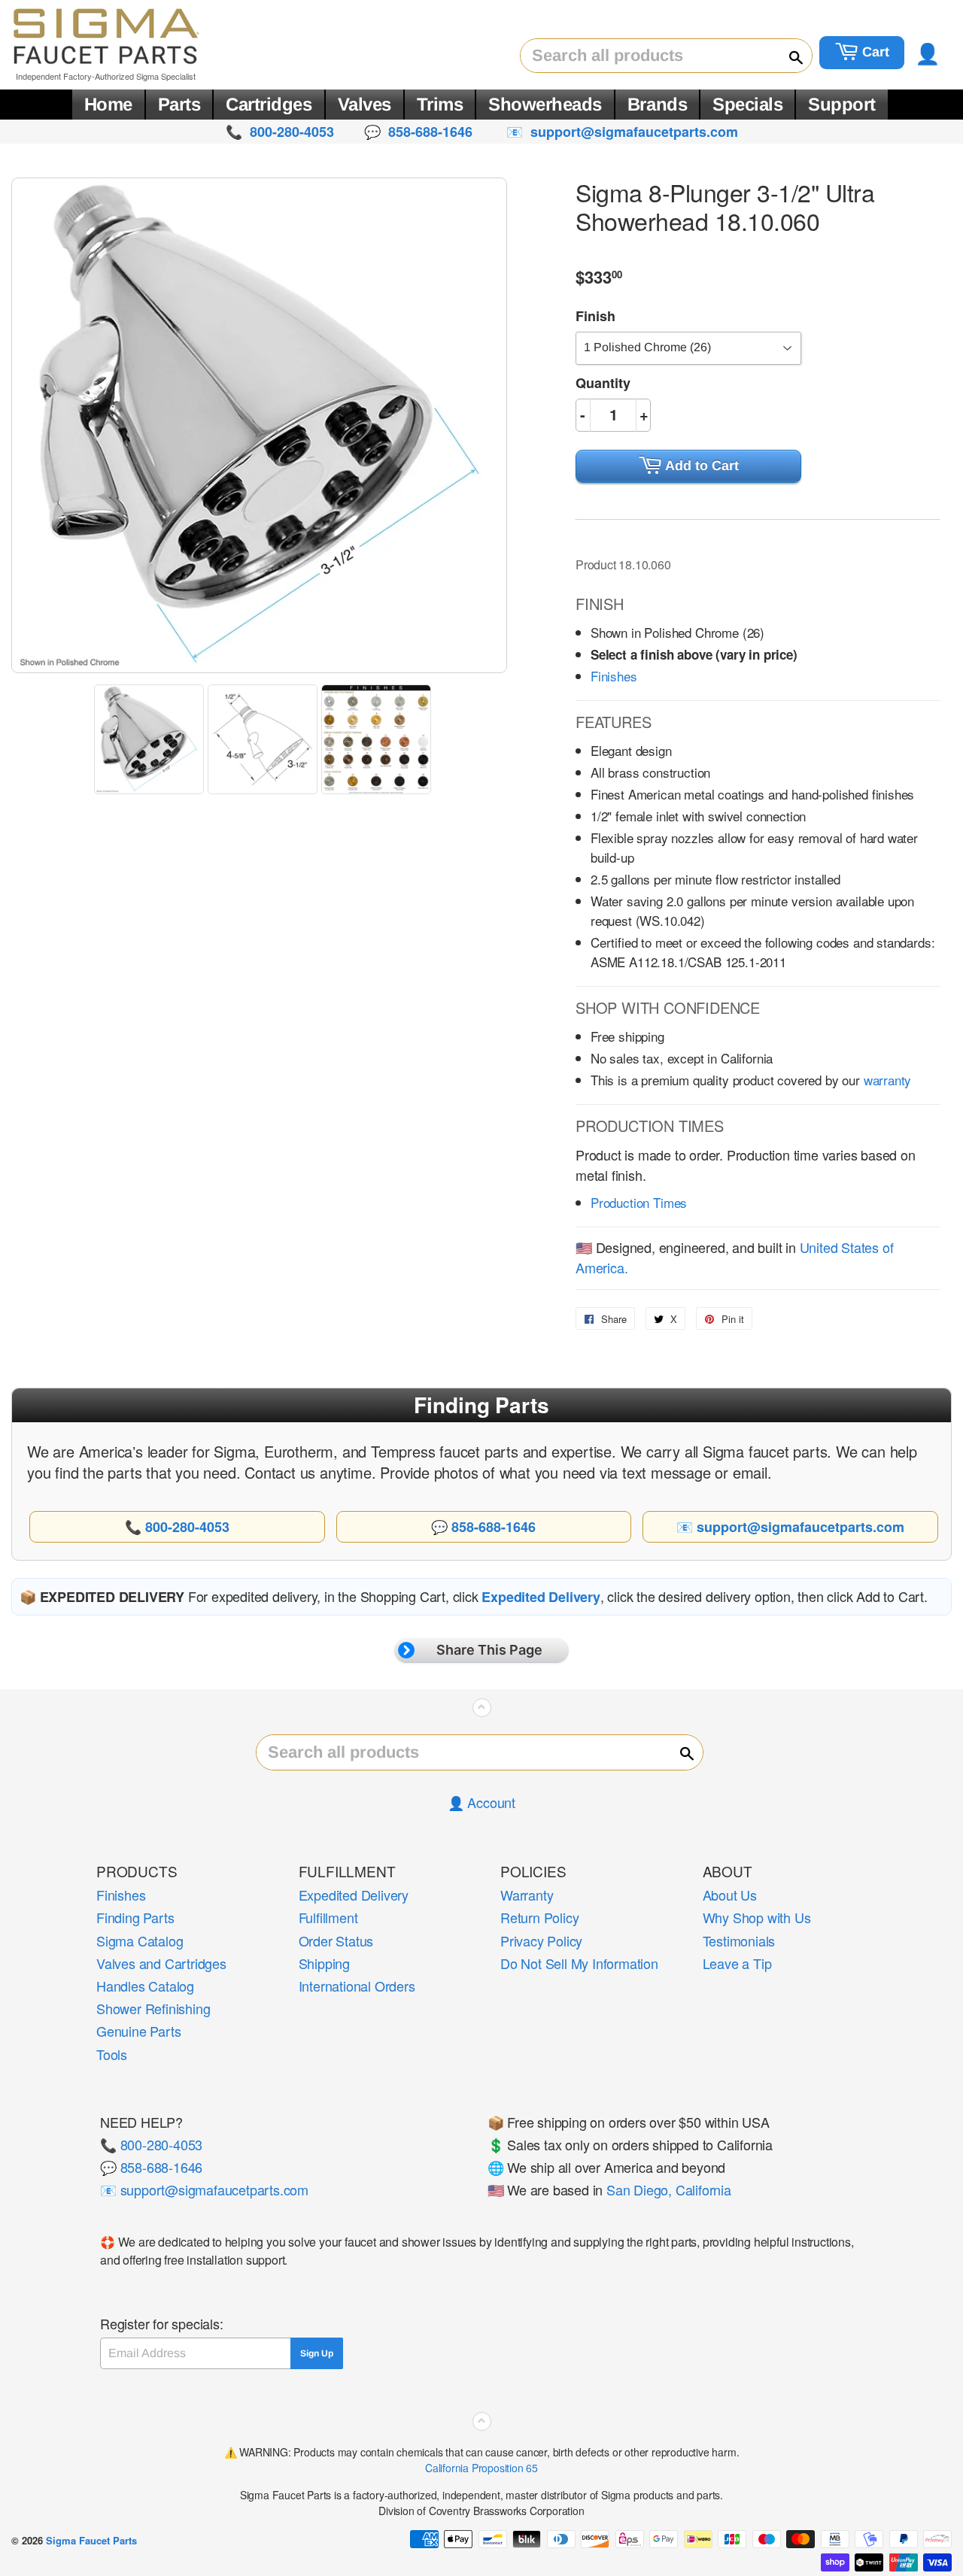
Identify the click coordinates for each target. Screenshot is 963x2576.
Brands (657, 104)
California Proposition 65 (481, 2468)
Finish (595, 316)
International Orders (357, 1986)
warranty (888, 1080)
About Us (730, 1895)
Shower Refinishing (153, 2008)
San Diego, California (669, 2189)
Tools (112, 2054)
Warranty (527, 1895)
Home (108, 104)
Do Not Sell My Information (579, 1963)
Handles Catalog (145, 1986)
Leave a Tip (737, 1963)
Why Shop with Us (757, 1917)
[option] (151, 739)
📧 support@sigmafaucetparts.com (204, 2189)
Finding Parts (135, 1917)
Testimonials (739, 1940)
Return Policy (539, 1917)
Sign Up (317, 2353)
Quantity (603, 383)
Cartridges (269, 104)
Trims (440, 104)
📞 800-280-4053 (151, 2144)
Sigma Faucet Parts (91, 2540)
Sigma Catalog (140, 1940)
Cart (874, 52)
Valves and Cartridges (161, 1963)
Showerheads (545, 104)
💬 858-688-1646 (151, 2167)
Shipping (324, 1963)
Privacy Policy (541, 1940)
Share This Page (489, 1650)
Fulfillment (328, 1917)
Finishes (614, 676)
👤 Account (481, 1802)
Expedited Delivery (354, 1895)
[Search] (789, 56)
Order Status (336, 1940)
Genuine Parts (138, 2031)
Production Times (639, 1202)
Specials (747, 104)
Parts (179, 104)
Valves (365, 104)
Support (842, 104)
